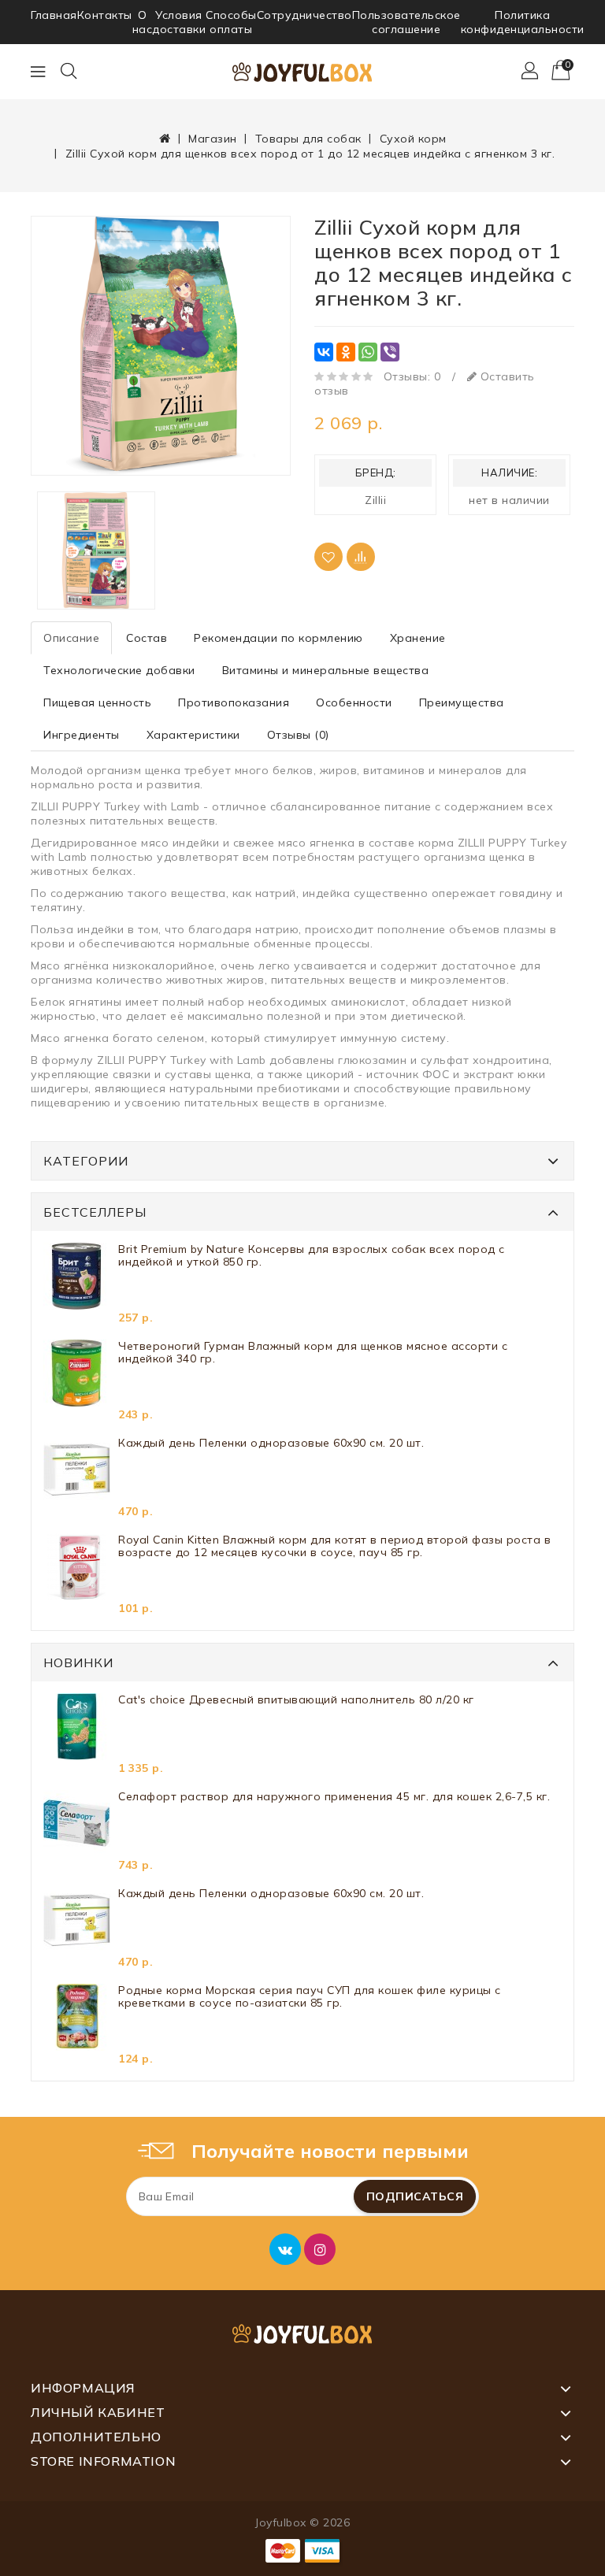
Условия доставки (179, 22)
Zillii (375, 500)
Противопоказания (234, 702)
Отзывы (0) (298, 735)
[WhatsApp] (368, 352)
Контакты (105, 15)
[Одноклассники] (346, 352)
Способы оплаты (231, 22)
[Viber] (390, 352)
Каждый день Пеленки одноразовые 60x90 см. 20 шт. (271, 1443)
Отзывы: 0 (412, 376)
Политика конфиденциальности (523, 22)
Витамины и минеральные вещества (326, 670)
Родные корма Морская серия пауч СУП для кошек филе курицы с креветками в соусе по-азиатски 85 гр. (310, 1997)
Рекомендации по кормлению (278, 638)
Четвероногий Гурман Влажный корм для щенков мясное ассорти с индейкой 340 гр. (313, 1353)
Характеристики (193, 735)
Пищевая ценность (97, 702)
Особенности (354, 702)
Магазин (213, 139)
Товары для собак (308, 139)
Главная (54, 15)
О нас (143, 22)
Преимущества (462, 702)
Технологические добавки (119, 670)
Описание (71, 638)
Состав (147, 638)
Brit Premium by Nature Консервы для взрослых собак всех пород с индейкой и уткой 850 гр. (312, 1256)
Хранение (418, 638)
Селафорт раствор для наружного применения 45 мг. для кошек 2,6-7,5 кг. (334, 1797)
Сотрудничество (304, 15)
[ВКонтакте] (324, 352)
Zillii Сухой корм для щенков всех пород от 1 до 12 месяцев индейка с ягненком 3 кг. (310, 154)
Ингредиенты (82, 735)
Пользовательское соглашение (406, 22)
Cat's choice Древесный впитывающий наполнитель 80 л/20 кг (296, 1700)
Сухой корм (413, 139)
